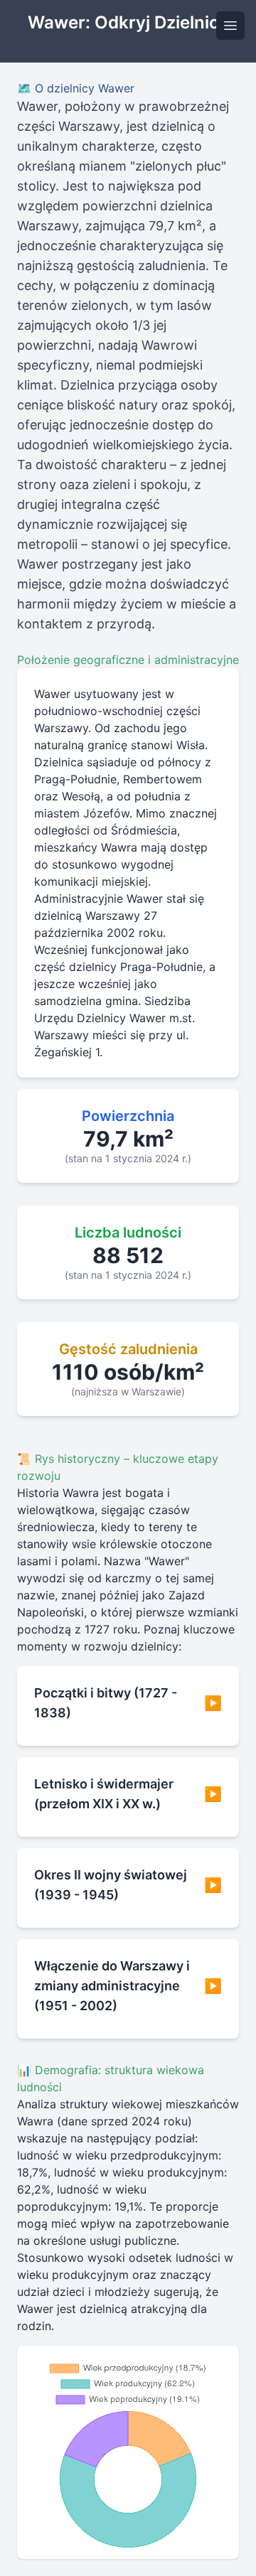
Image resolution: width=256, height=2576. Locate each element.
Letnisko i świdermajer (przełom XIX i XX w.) (128, 1794)
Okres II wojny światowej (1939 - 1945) (128, 1885)
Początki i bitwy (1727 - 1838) (128, 1703)
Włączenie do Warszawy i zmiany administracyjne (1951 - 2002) (128, 1986)
